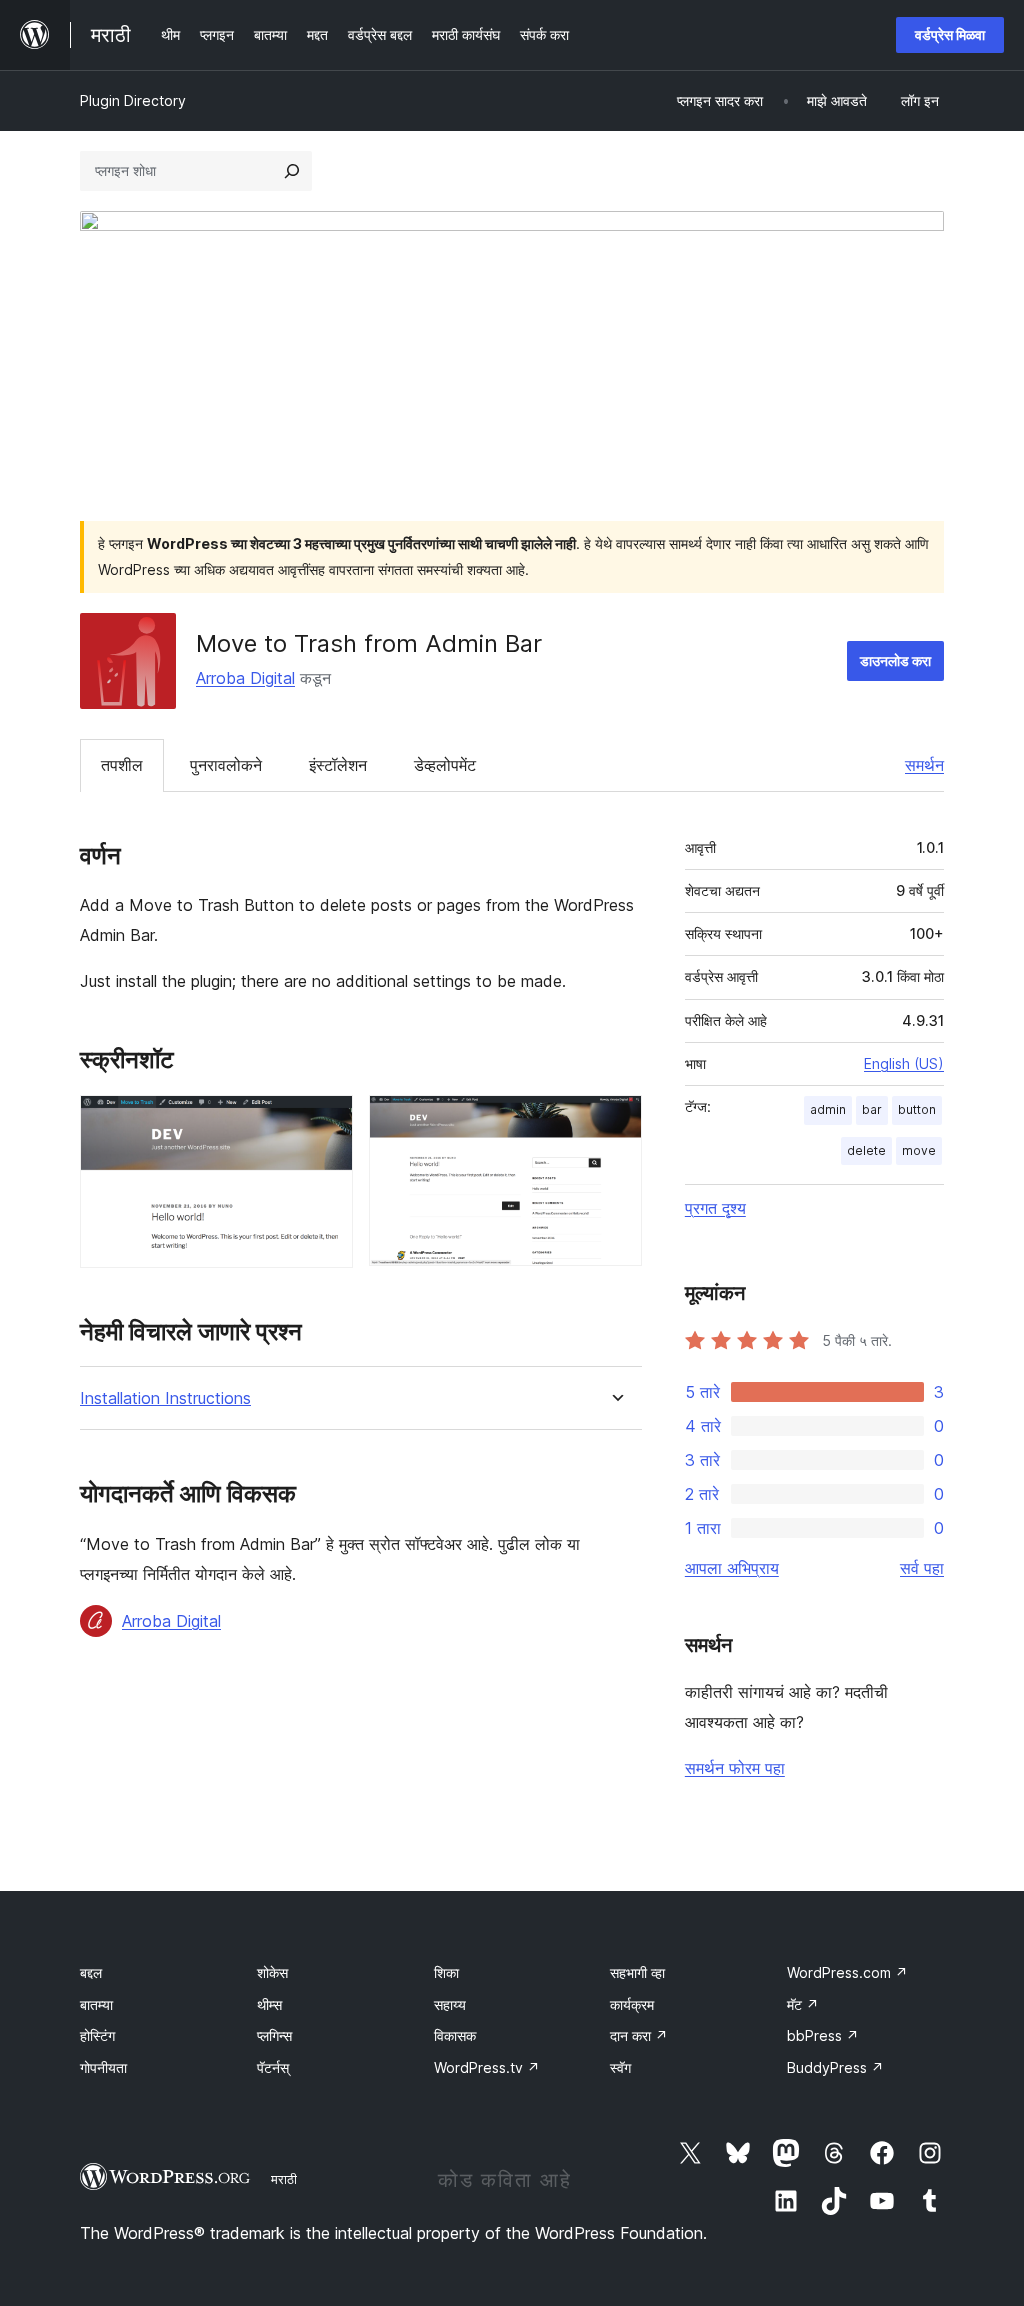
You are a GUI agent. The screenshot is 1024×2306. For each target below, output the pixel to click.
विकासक (455, 2035)
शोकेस (272, 1972)
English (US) (904, 1063)
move (919, 1150)
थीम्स (269, 2004)
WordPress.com (847, 1972)
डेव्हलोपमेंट (445, 765)
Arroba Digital (245, 678)
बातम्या (96, 2004)
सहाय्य (450, 2004)
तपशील (122, 765)
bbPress (823, 2035)
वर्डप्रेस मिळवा (950, 34)
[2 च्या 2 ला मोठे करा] (615, 1122)
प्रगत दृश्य (715, 1208)
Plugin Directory (133, 100)
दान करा (639, 2035)
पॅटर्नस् (273, 2067)
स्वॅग (620, 2067)
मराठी (284, 2179)
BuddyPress (835, 2067)
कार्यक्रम (632, 2004)
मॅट (803, 2004)
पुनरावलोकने (226, 765)
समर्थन (924, 765)
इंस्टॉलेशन (338, 765)
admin (828, 1109)
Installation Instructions (165, 1398)
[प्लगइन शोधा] (292, 171)
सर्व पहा (922, 1568)
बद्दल (91, 1972)
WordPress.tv (487, 2067)
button (917, 1109)
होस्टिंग (97, 2035)
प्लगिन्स (274, 2035)
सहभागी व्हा (637, 1972)
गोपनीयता (103, 2067)
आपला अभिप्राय (732, 1568)
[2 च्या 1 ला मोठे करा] (326, 1122)
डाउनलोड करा (895, 660)
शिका (446, 1972)
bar (872, 1109)
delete (866, 1150)
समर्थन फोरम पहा (735, 1768)
